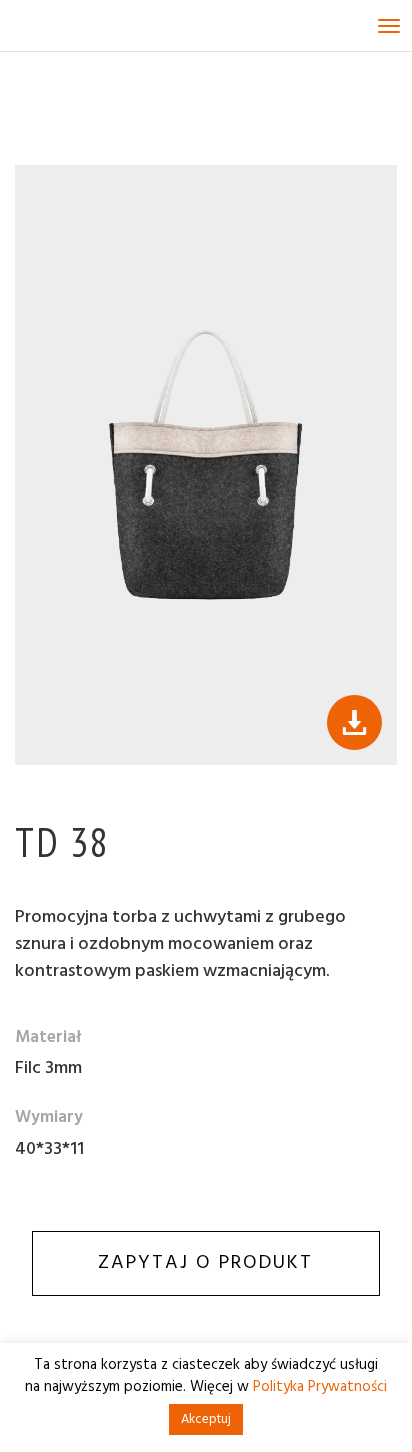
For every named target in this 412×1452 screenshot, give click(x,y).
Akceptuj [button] (206, 1419)
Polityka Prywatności (320, 1387)
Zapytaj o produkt (205, 1263)
